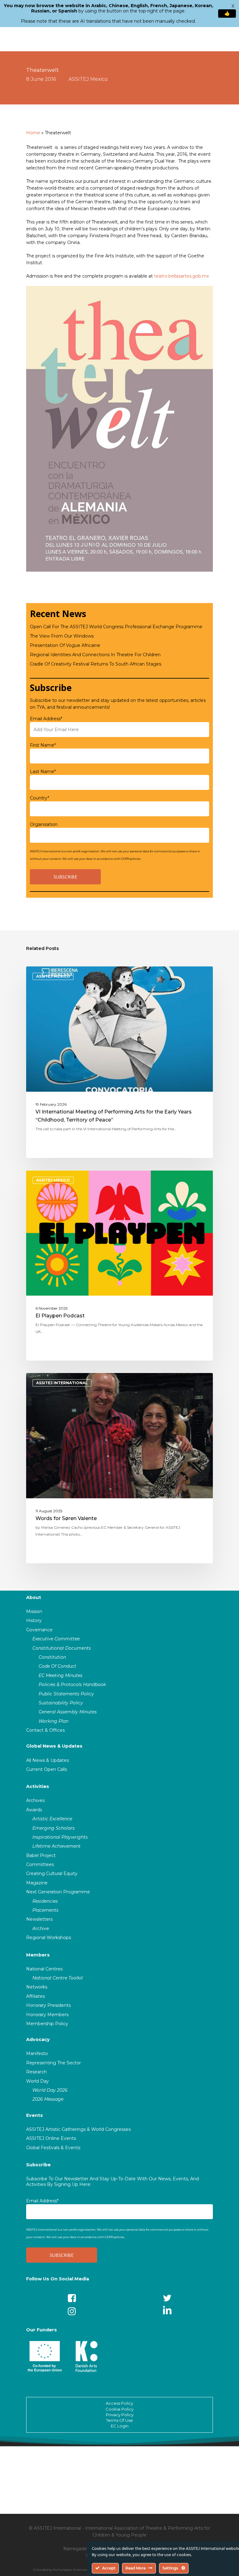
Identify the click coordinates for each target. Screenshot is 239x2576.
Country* (40, 798)
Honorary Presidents (48, 2005)
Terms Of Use (119, 2420)
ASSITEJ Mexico (88, 79)
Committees (40, 1864)
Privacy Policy (120, 2415)
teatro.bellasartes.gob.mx (181, 276)
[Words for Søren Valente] (119, 1468)
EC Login (120, 2426)
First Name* (43, 745)
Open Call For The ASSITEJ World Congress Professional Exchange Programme (116, 627)
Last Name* (43, 772)
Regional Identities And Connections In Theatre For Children (95, 655)
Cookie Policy (119, 2409)
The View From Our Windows (62, 636)
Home (33, 133)
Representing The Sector (54, 2063)
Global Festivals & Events (53, 2148)
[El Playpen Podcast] (119, 1265)
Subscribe (38, 2165)
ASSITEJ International (62, 1383)
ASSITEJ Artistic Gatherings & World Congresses (78, 2129)
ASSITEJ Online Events (51, 2138)
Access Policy (119, 2403)
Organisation (44, 824)
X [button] (233, 6)
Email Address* (46, 719)
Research (36, 2072)
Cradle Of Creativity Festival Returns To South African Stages (96, 664)
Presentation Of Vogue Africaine (65, 645)
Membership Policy (47, 2024)
